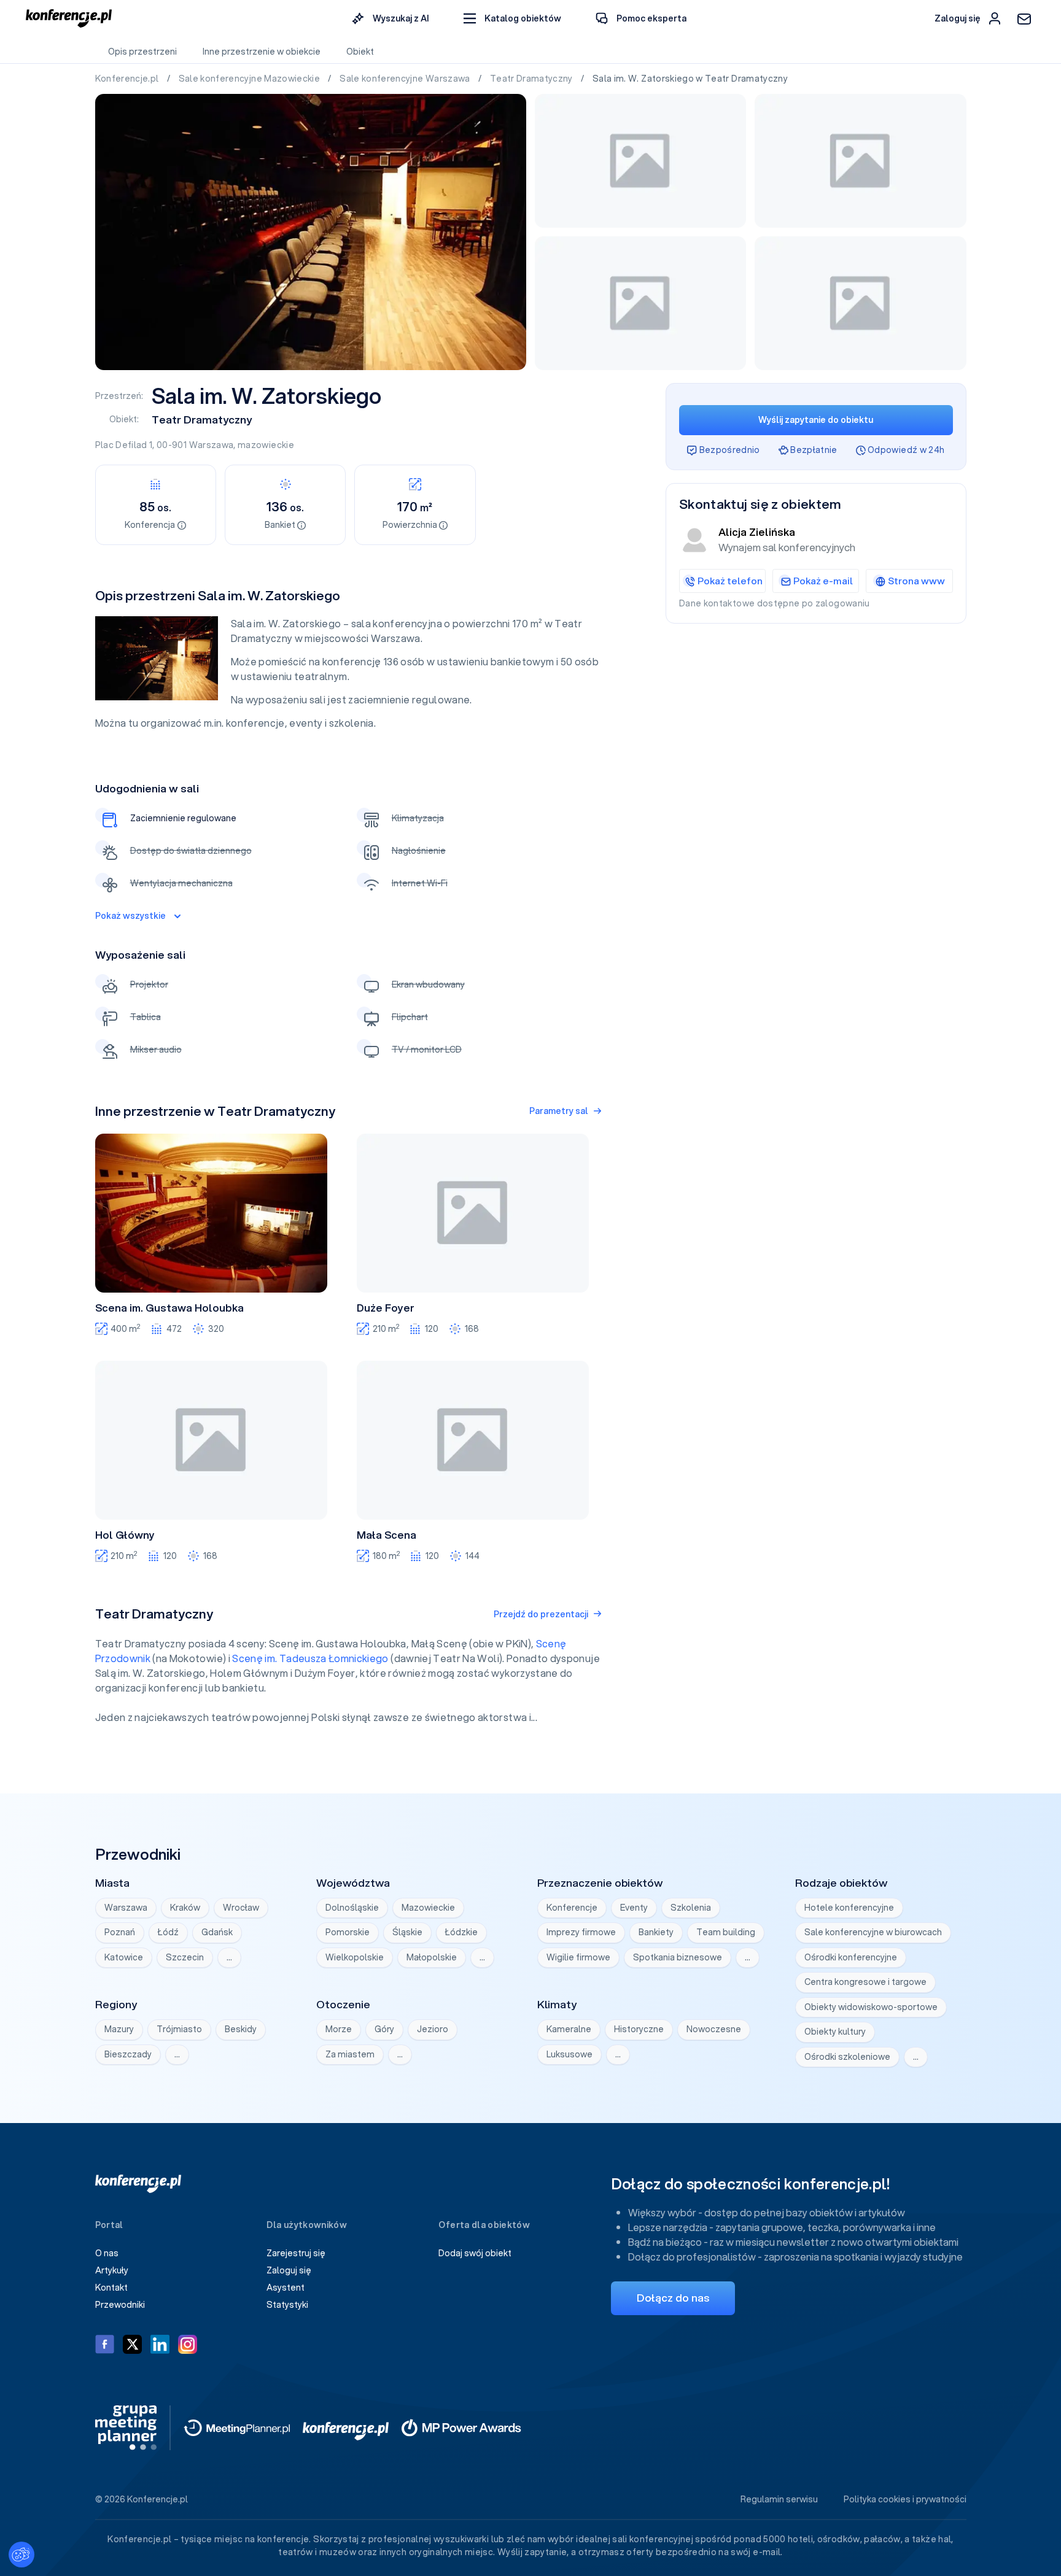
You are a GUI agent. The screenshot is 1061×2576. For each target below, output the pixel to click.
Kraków (185, 1908)
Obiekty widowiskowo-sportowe (871, 2007)
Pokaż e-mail (823, 581)
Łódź (168, 1932)
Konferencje (572, 1908)
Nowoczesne (714, 2029)
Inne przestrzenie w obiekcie (262, 52)
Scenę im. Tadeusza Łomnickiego (310, 1658)
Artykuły (112, 2270)
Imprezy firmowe (581, 1932)
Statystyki (287, 2305)
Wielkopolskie (355, 1957)
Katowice (124, 1957)
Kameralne (569, 2029)
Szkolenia (691, 1908)
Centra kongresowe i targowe (865, 1982)
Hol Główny (125, 1535)
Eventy (634, 1908)
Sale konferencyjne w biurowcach (873, 1932)
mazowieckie (266, 445)
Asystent (286, 2288)
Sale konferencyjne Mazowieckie (251, 79)
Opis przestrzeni (142, 52)
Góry (384, 2029)
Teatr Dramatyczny (532, 79)
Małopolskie (432, 1957)
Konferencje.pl (128, 79)
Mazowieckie (428, 1908)
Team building (726, 1932)
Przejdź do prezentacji (541, 1614)
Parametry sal (559, 1111)
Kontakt (111, 2288)
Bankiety (656, 1932)
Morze (339, 2029)
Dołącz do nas (673, 2298)
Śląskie (407, 1932)
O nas (107, 2253)
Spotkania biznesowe (678, 1957)
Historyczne (639, 2029)
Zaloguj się (289, 2270)
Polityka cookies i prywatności (905, 2499)
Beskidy (241, 2029)
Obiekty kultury (835, 2032)
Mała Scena (387, 1535)
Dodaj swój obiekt (475, 2253)
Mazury (119, 2029)
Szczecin (185, 1957)
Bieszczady (128, 2054)
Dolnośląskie (352, 1908)
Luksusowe (569, 2054)
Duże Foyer (386, 1308)
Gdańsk (217, 1932)
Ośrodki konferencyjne (851, 1957)
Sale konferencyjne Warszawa (406, 79)
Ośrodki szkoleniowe (847, 2057)
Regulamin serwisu (779, 2499)
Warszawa (212, 445)
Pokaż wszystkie (130, 916)
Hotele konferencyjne (849, 1908)
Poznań (120, 1932)
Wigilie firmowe (578, 1957)
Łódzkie (461, 1932)
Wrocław (241, 1908)
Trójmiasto (179, 2029)
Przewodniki (120, 2305)
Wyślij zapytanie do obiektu (816, 420)
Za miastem (350, 2054)
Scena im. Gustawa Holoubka (169, 1308)
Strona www (916, 581)
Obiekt (360, 52)
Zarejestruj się (296, 2253)
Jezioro (433, 2029)
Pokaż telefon (730, 581)
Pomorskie (348, 1932)
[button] (512, 19)
